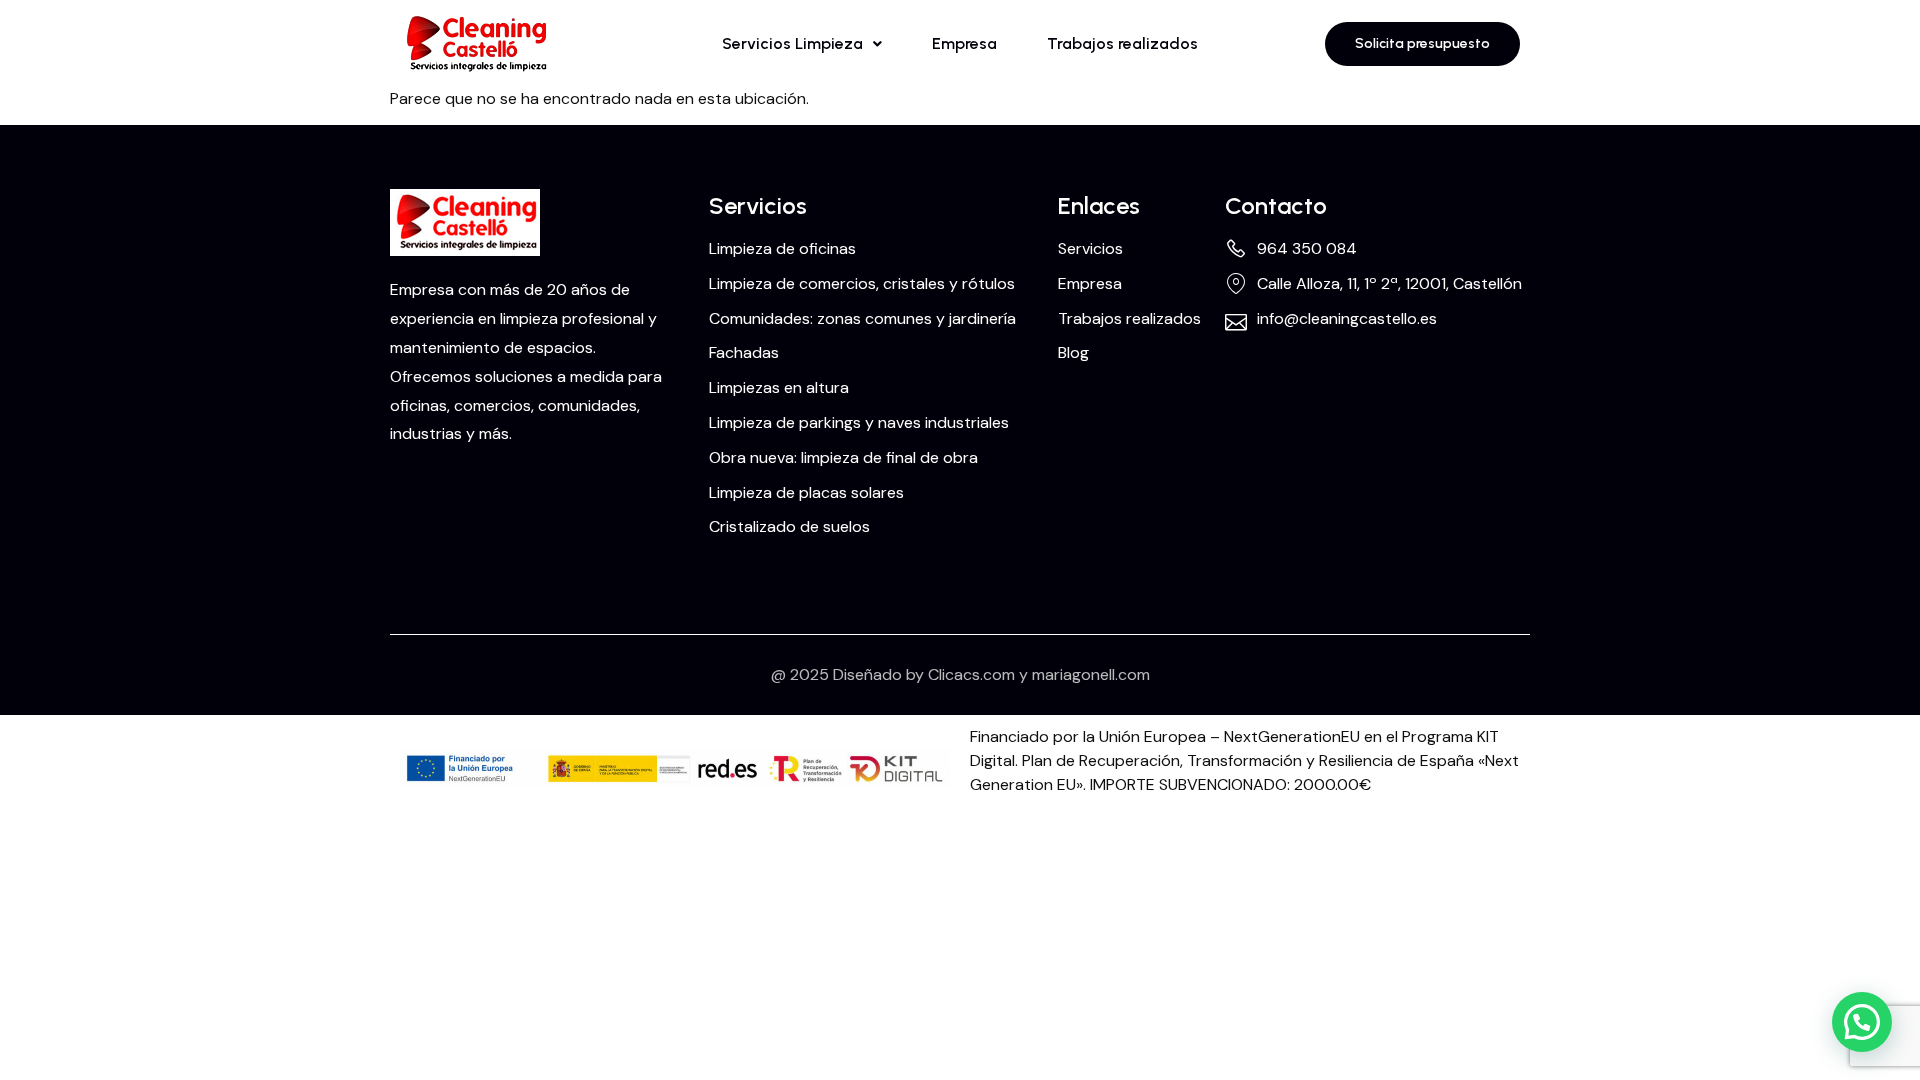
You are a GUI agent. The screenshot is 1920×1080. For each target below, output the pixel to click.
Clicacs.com (971, 674)
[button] (802, 44)
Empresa (964, 43)
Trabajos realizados (1122, 43)
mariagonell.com (1091, 674)
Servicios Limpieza (792, 43)
